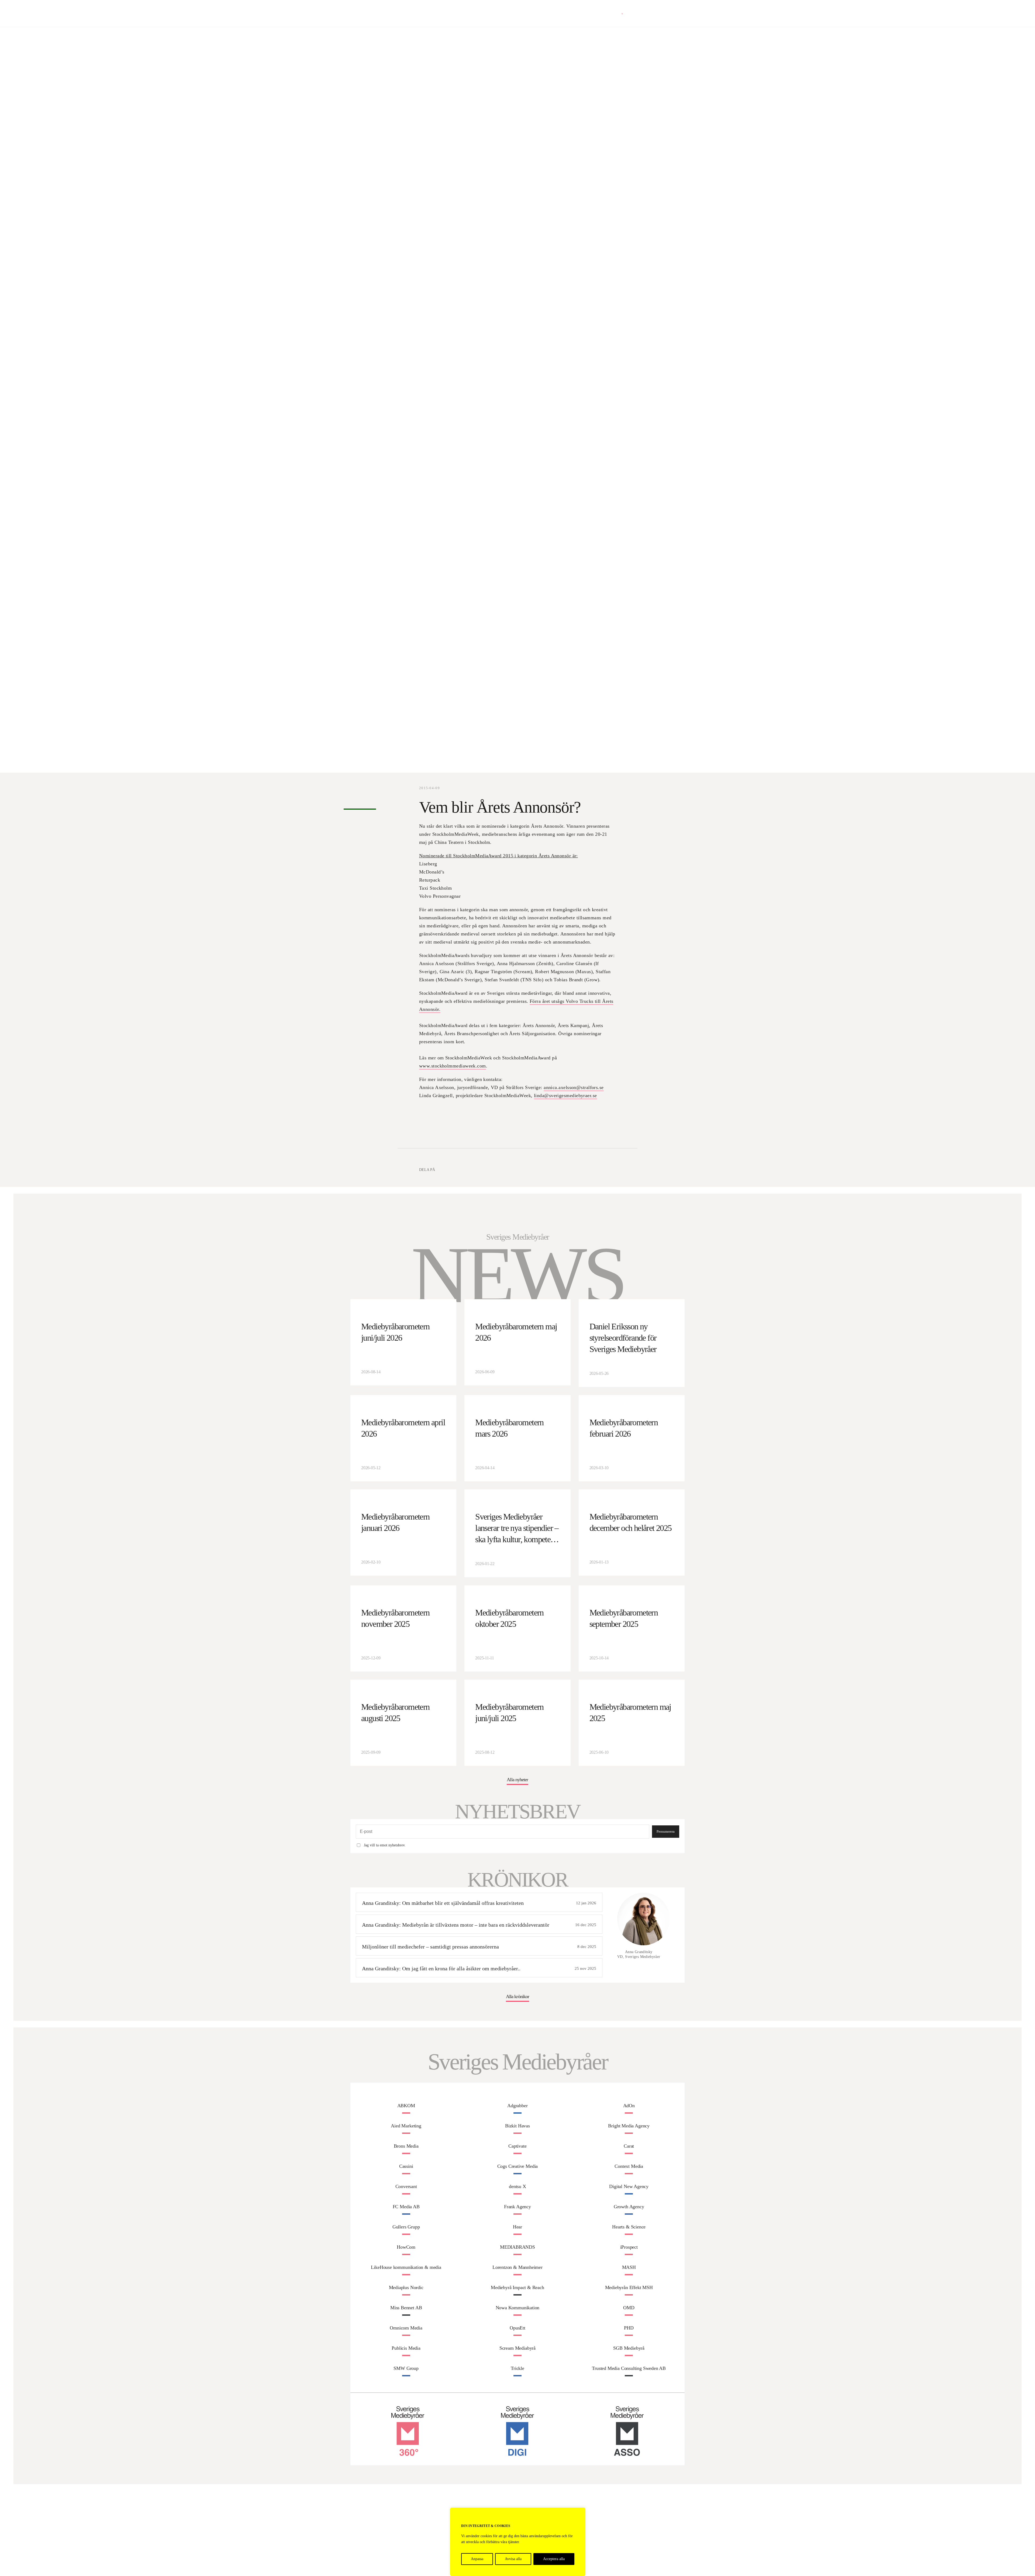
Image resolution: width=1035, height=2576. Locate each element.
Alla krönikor (517, 1996)
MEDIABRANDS (517, 2247)
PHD (629, 2328)
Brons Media (406, 2146)
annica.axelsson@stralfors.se (574, 1087)
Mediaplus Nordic (406, 2287)
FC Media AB (406, 2207)
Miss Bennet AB (406, 2308)
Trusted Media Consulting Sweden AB (629, 2368)
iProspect (629, 2247)
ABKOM (406, 2106)
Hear (517, 2227)
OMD (629, 2308)
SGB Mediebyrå (629, 2348)
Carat (629, 2146)
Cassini (406, 2166)
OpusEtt (517, 2328)
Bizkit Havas (517, 2126)
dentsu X (517, 2186)
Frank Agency (517, 2207)
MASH (629, 2267)
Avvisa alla (513, 2559)
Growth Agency (629, 2207)
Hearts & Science (629, 2227)
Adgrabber (517, 2106)
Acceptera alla (554, 2559)
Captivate (517, 2146)
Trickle (517, 2368)
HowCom (406, 2247)
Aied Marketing (406, 2126)
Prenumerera (666, 1831)
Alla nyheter (517, 1780)
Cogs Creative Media (518, 2166)
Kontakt (678, 13)
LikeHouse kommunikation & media (406, 2267)
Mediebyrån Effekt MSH (629, 2287)
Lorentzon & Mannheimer (517, 2267)
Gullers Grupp (406, 2227)
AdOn (629, 2106)
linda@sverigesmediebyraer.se (565, 1095)
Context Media (629, 2166)
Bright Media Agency (629, 2126)
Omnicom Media (406, 2328)
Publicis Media (406, 2348)
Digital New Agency (629, 2186)
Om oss (659, 13)
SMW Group (406, 2368)
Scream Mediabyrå (517, 2348)
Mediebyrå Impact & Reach (517, 2287)
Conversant (406, 2186)
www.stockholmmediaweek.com (453, 1066)
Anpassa (477, 2559)
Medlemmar (637, 13)
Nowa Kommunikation (518, 2308)
